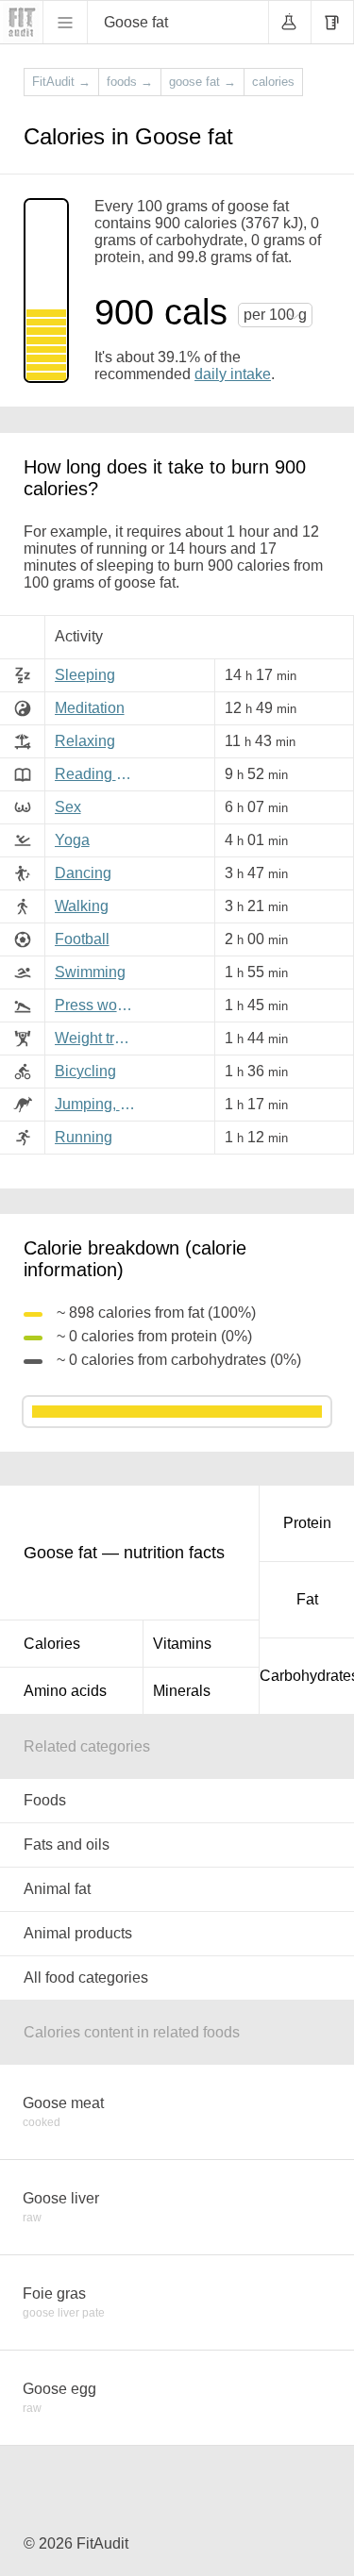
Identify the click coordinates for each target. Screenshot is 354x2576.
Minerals (182, 1691)
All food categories (86, 1978)
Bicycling (85, 1071)
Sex (68, 807)
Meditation (90, 708)
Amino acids (65, 1691)
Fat (307, 1599)
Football (82, 939)
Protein (307, 1523)
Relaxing (85, 741)
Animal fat (57, 1889)
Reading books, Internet (98, 774)
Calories (52, 1644)
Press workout (98, 1005)
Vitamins (182, 1644)
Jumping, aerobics (98, 1104)
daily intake (233, 374)
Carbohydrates (307, 1676)
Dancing (83, 873)
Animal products (78, 1933)
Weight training (98, 1038)
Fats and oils (67, 1845)
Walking (82, 906)
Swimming (90, 972)
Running (84, 1137)
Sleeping (85, 675)
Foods (45, 1800)
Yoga (72, 840)
